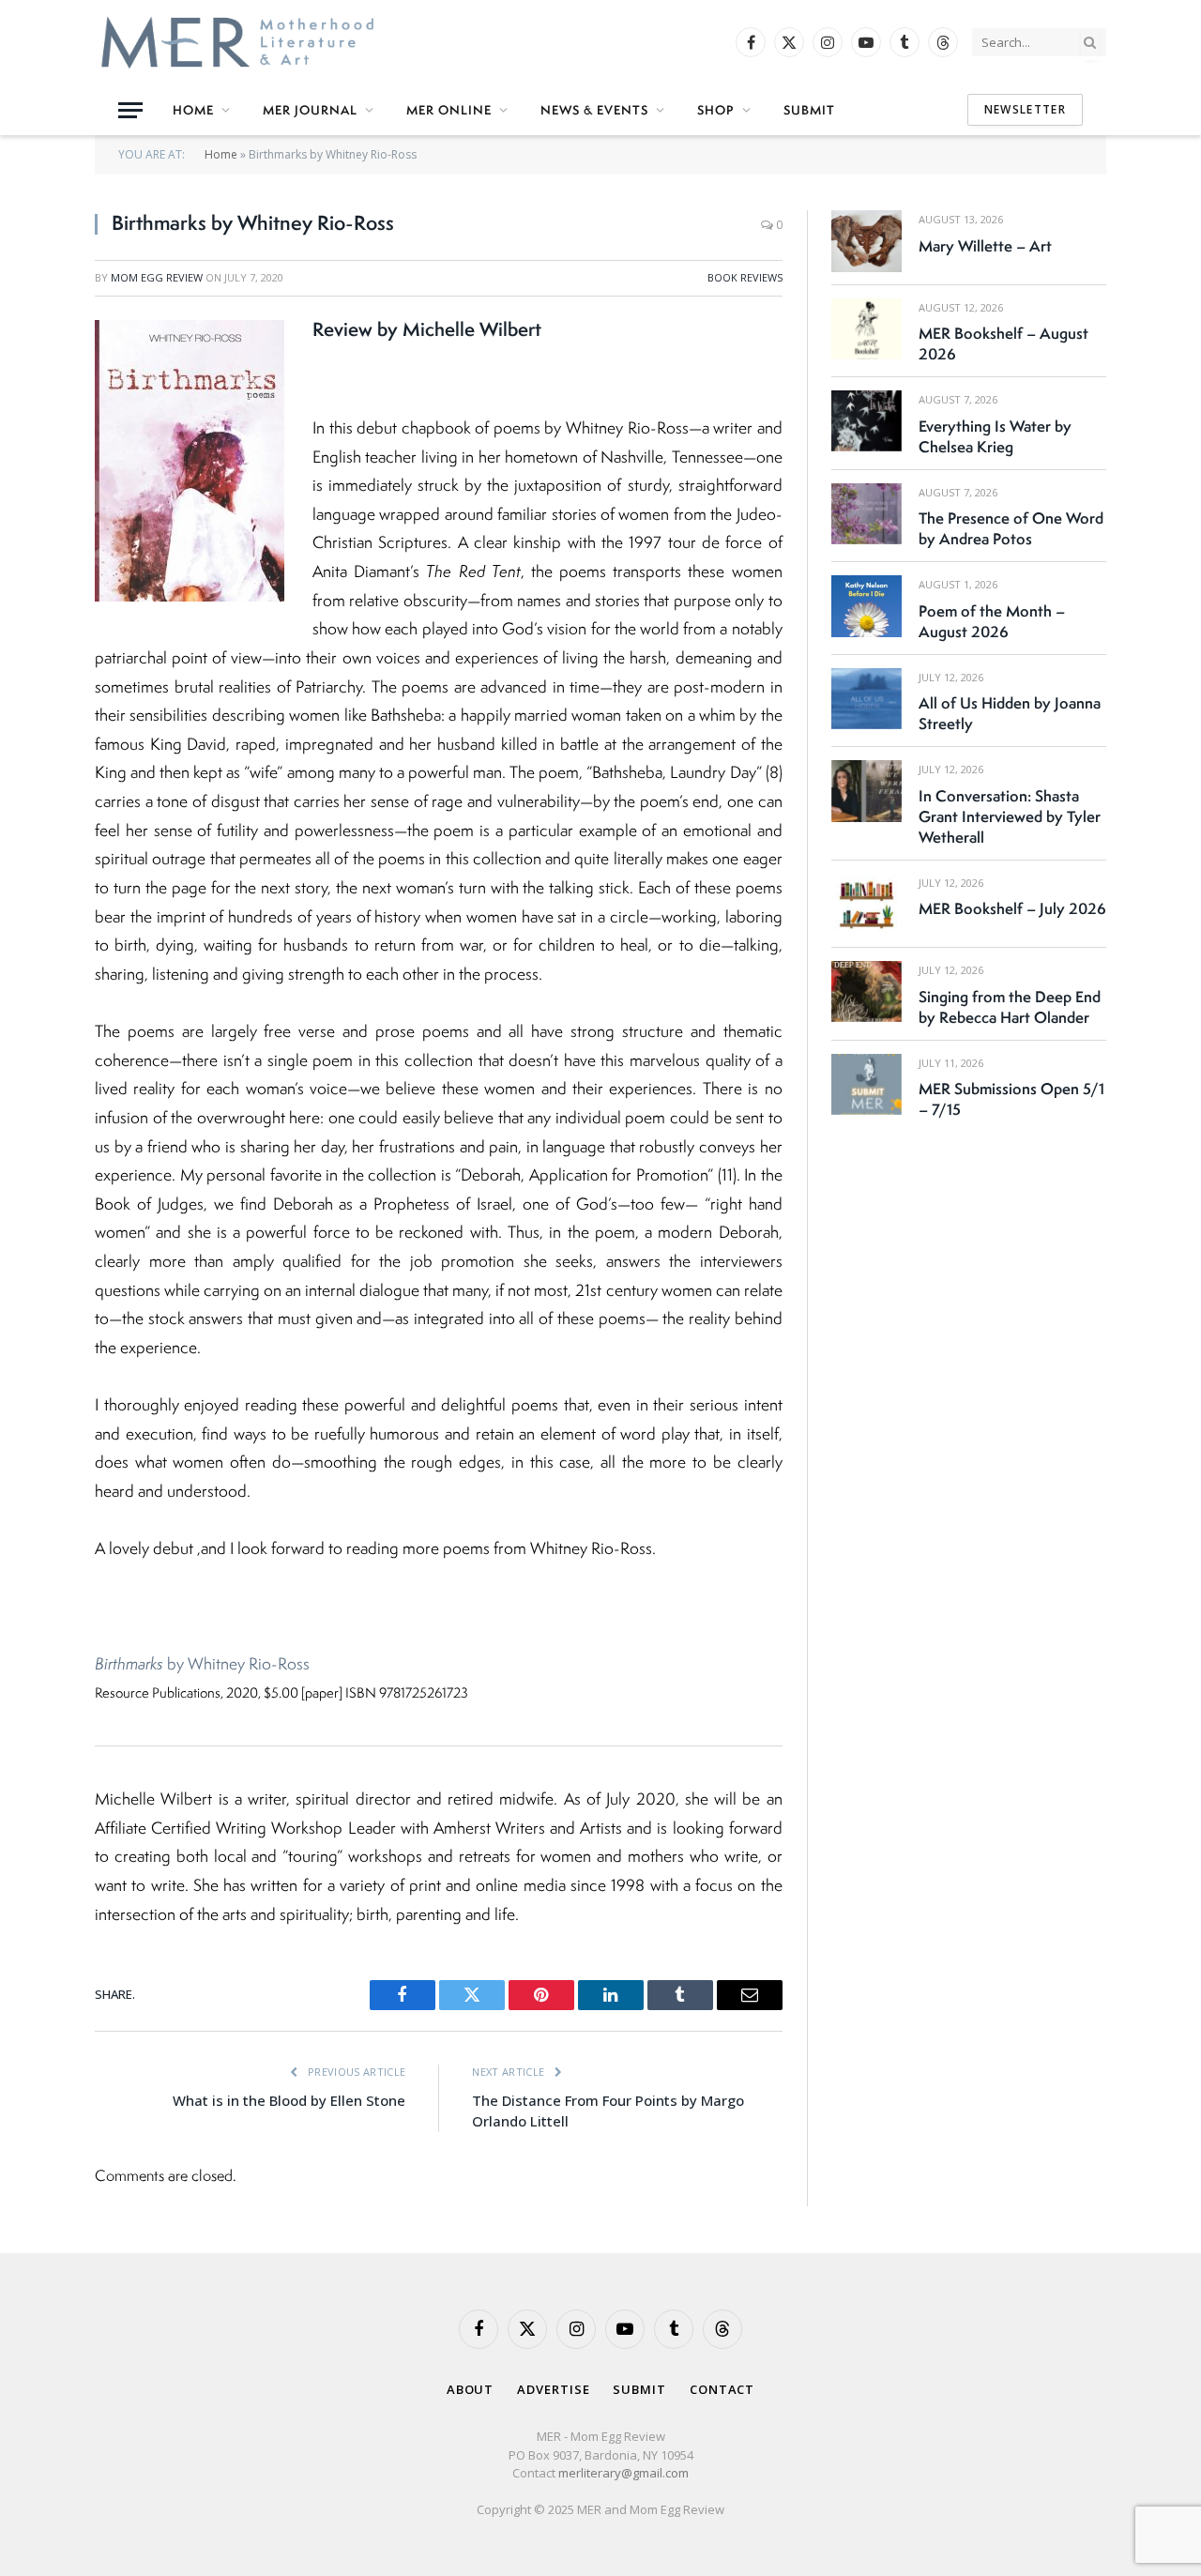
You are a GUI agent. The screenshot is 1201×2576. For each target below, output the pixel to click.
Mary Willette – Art (985, 246)
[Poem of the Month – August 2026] (867, 606)
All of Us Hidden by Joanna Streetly (1010, 713)
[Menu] (130, 110)
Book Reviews (745, 277)
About (471, 2389)
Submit (809, 110)
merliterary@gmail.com (623, 2473)
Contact (722, 2389)
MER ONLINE (449, 110)
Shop (716, 110)
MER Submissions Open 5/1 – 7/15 (1011, 1099)
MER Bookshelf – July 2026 (1012, 908)
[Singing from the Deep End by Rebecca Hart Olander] (867, 991)
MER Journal (310, 110)
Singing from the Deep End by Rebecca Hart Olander (1010, 1007)
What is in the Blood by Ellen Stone (289, 2100)
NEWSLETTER (1025, 109)
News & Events (594, 110)
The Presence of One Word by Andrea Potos (1011, 528)
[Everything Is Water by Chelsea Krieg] (867, 421)
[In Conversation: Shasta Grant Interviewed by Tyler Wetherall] (867, 791)
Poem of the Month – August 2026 (992, 621)
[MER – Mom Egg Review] (237, 42)
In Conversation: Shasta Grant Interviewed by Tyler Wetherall (1010, 816)
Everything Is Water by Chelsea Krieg (995, 436)
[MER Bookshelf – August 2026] (867, 329)
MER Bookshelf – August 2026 (1003, 343)
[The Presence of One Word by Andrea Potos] (867, 514)
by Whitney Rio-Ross (202, 1663)
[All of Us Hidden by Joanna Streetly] (867, 699)
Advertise (553, 2389)
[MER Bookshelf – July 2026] (867, 904)
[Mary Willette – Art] (867, 241)
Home (193, 110)
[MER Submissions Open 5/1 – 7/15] (867, 1084)
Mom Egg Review (157, 277)
